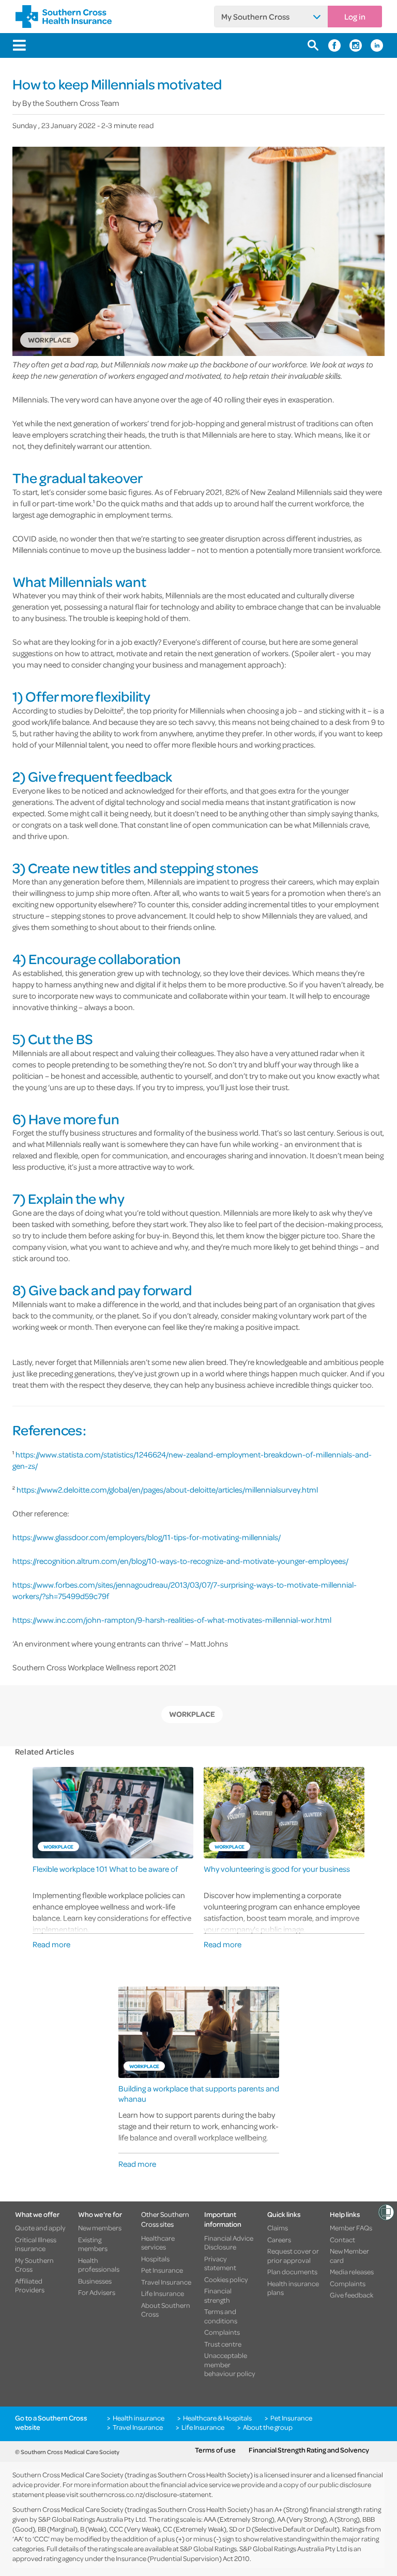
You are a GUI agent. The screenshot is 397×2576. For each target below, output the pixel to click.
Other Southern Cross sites (165, 2219)
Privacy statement (220, 2263)
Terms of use (215, 2450)
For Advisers (97, 2292)
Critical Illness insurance (36, 2244)
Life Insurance (163, 2293)
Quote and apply (40, 2228)
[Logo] (64, 17)
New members (100, 2228)
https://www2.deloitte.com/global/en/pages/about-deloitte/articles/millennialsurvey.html (167, 1489)
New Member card (349, 2255)
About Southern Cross (166, 2310)
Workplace (192, 1714)
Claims (278, 2228)
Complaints (222, 2332)
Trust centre (223, 2344)
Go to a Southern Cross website (51, 2422)
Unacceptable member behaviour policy (230, 2364)
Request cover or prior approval (293, 2255)
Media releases (352, 2272)
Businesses (95, 2281)
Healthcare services (158, 2243)
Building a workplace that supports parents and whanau (199, 2093)
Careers (279, 2240)
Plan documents (292, 2272)
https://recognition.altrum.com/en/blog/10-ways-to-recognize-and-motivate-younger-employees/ (180, 1561)
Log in (355, 17)
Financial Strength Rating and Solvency (309, 2450)
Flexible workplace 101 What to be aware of (105, 1869)
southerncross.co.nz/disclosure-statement (146, 2494)
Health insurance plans (293, 2288)
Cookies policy (226, 2279)
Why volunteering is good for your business (277, 1869)
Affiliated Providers (30, 2285)
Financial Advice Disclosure (229, 2243)
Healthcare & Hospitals (217, 2418)
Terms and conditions (221, 2316)
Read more (51, 1944)
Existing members (93, 2244)
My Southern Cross (255, 17)
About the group (268, 2427)
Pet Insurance (162, 2270)
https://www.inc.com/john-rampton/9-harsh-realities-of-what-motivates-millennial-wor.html (172, 1620)
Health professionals (99, 2265)
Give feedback (352, 2295)
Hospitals (155, 2259)
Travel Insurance (166, 2282)
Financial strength (218, 2295)
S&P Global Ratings (208, 2548)
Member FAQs (351, 2228)
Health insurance (139, 2418)
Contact (342, 2240)
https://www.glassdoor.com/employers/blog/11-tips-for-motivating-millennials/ (147, 1537)
